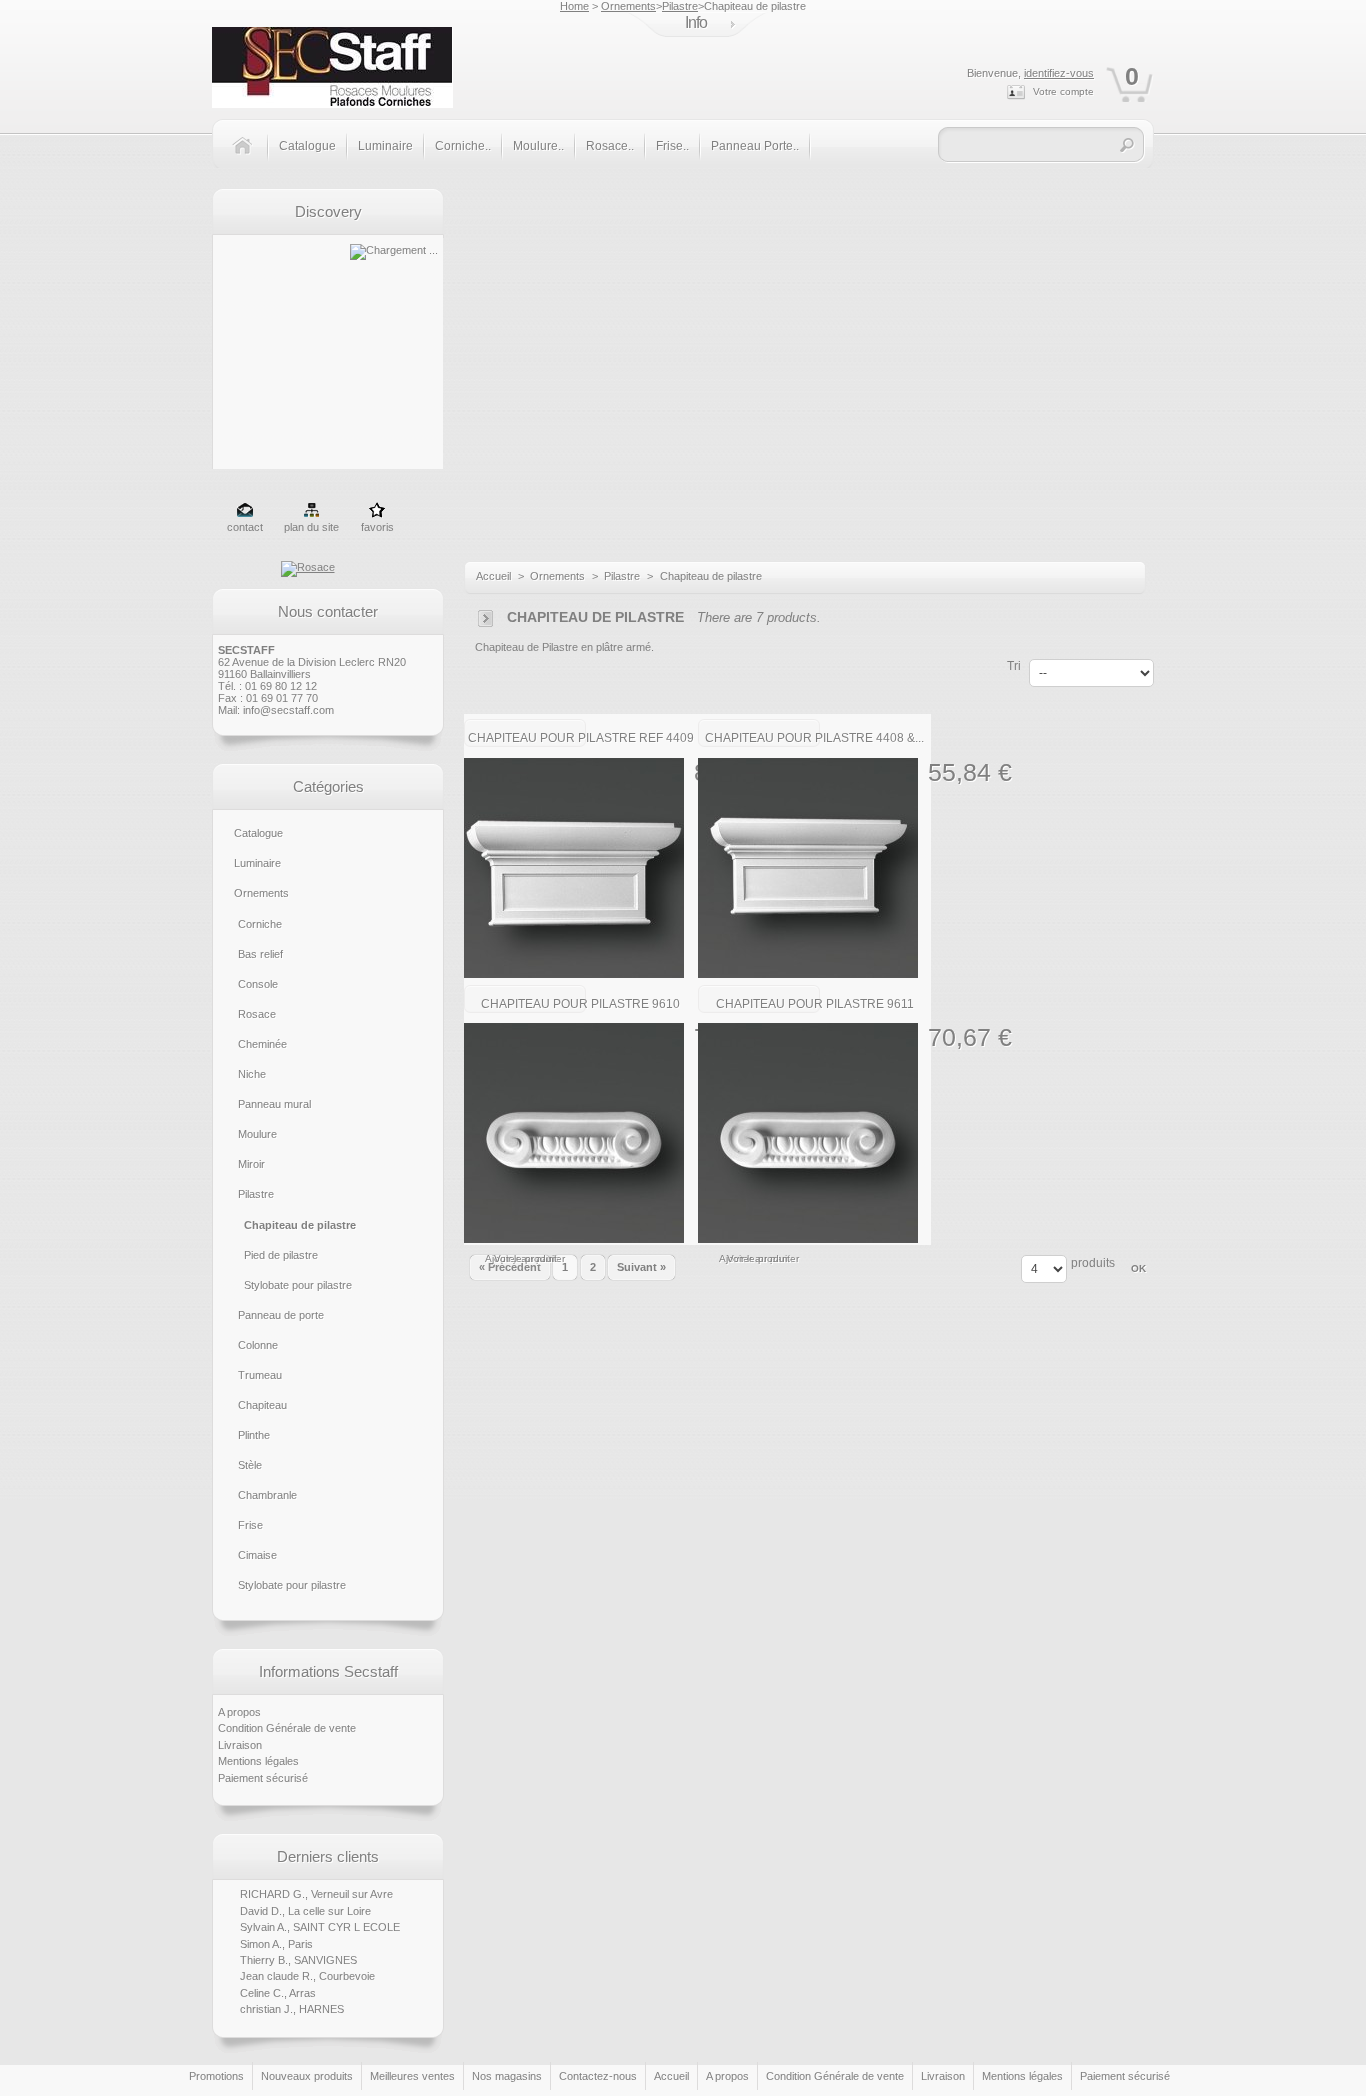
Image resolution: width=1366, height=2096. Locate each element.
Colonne (258, 1345)
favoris (377, 527)
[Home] (249, 157)
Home (574, 6)
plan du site (311, 527)
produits (1093, 1263)
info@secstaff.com (288, 710)
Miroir (251, 1164)
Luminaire (385, 146)
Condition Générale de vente (287, 1728)
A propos (239, 1712)
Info (696, 22)
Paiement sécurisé (263, 1778)
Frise (250, 1525)
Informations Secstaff (328, 1671)
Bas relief (260, 954)
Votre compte (1063, 91)
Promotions (216, 2076)
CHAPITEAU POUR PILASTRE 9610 (580, 1004)
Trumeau (260, 1375)
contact (245, 527)
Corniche (260, 924)
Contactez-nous (598, 2076)
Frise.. (672, 146)
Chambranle (267, 1495)
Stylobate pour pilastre (298, 1285)
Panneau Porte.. (755, 146)
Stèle (250, 1465)
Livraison (240, 1745)
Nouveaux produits (307, 2076)
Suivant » (641, 1267)
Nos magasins (507, 2076)
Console (258, 984)
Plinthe (254, 1435)
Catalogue (307, 146)
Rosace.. (610, 146)
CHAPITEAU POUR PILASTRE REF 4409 (581, 738)
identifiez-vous (1059, 73)
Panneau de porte (281, 1315)
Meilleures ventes (412, 2076)
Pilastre (680, 6)
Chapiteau (262, 1405)
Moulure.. (538, 146)
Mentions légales (258, 1761)
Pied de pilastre (281, 1255)
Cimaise (257, 1555)
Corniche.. (463, 146)
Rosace (257, 1014)
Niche (252, 1074)
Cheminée (262, 1044)
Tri (1014, 666)
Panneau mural (274, 1104)
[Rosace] (308, 567)
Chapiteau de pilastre (300, 1225)
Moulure (257, 1134)
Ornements (628, 6)
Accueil (493, 576)
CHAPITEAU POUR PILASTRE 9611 (815, 1004)
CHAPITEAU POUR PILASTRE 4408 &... (814, 738)
